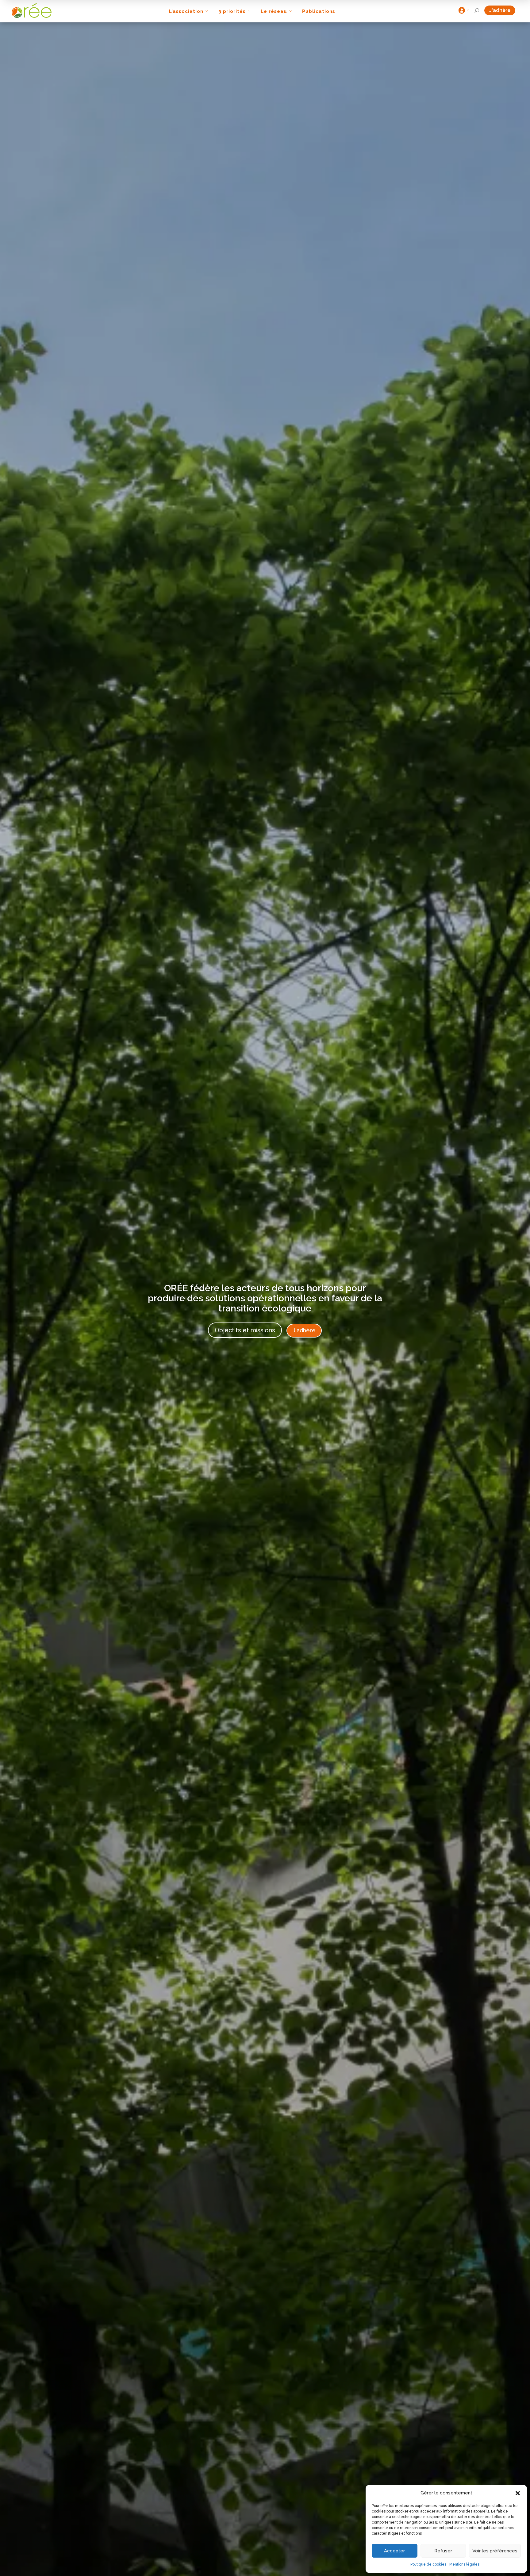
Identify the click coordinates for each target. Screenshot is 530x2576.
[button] (518, 2493)
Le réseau (274, 11)
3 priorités (232, 11)
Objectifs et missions (245, 1330)
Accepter (394, 2551)
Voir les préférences (495, 2551)
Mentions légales (464, 2564)
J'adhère (502, 10)
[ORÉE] (32, 10)
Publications (319, 11)
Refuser (443, 2551)
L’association (186, 11)
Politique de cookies (428, 2564)
